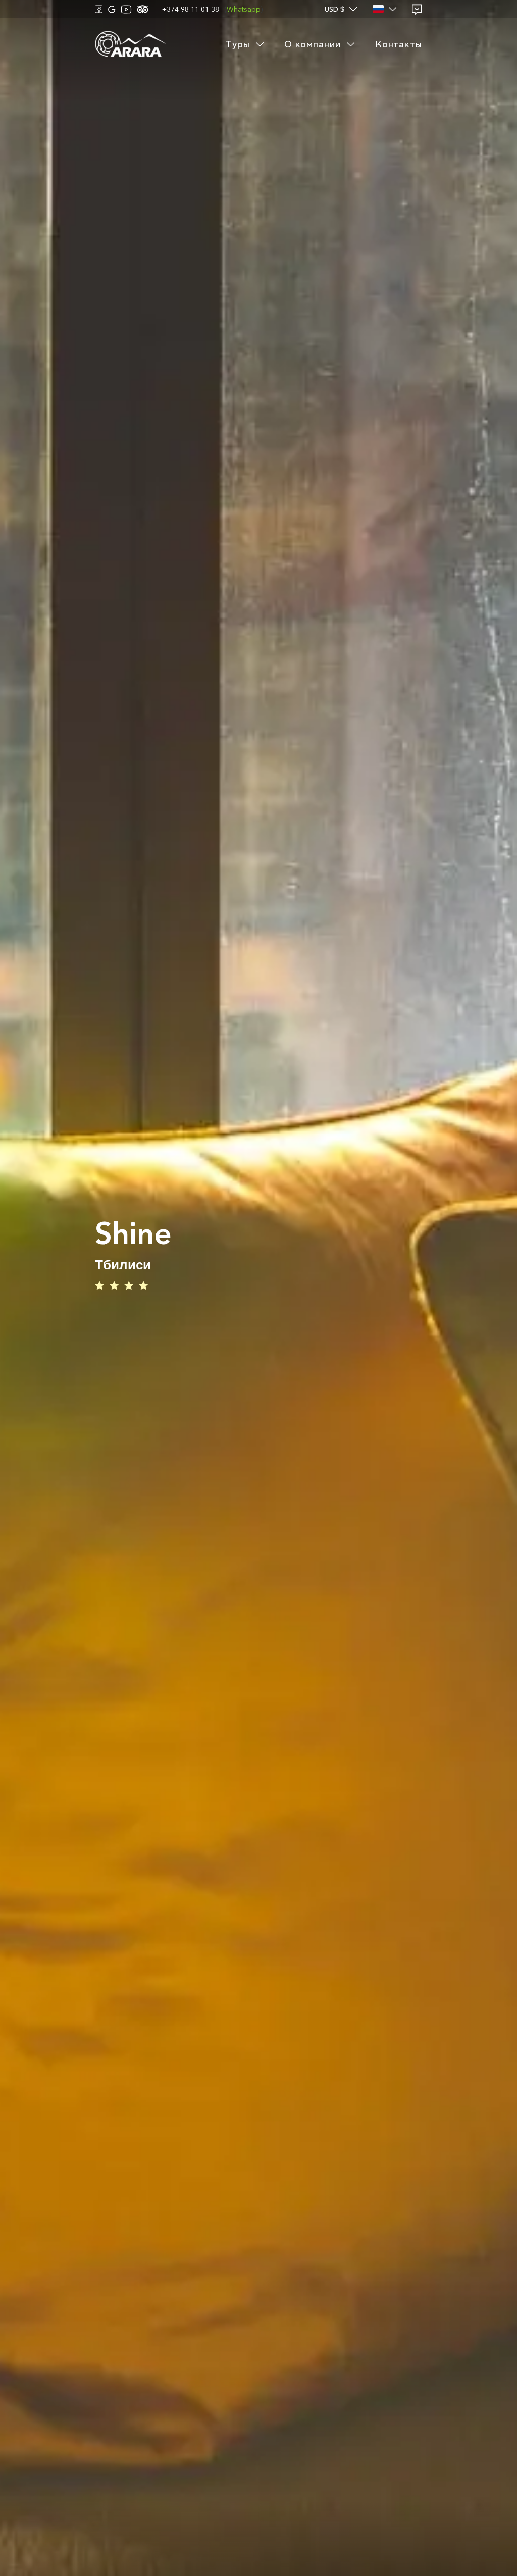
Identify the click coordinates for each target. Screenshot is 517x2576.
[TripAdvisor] (143, 9)
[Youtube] (126, 9)
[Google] (112, 9)
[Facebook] (99, 9)
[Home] (130, 45)
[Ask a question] (417, 9)
